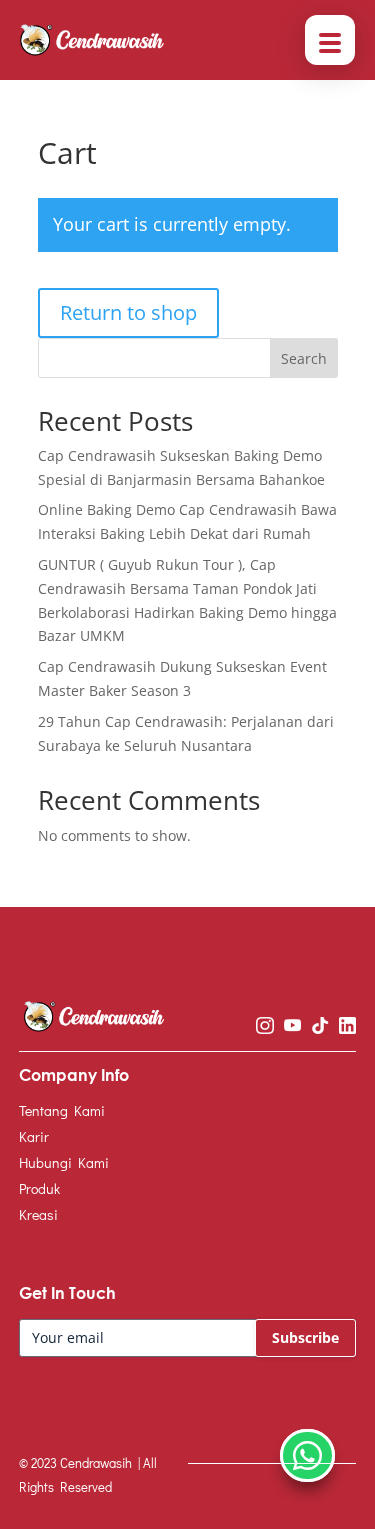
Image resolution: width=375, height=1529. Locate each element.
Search (304, 358)
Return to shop (128, 312)
